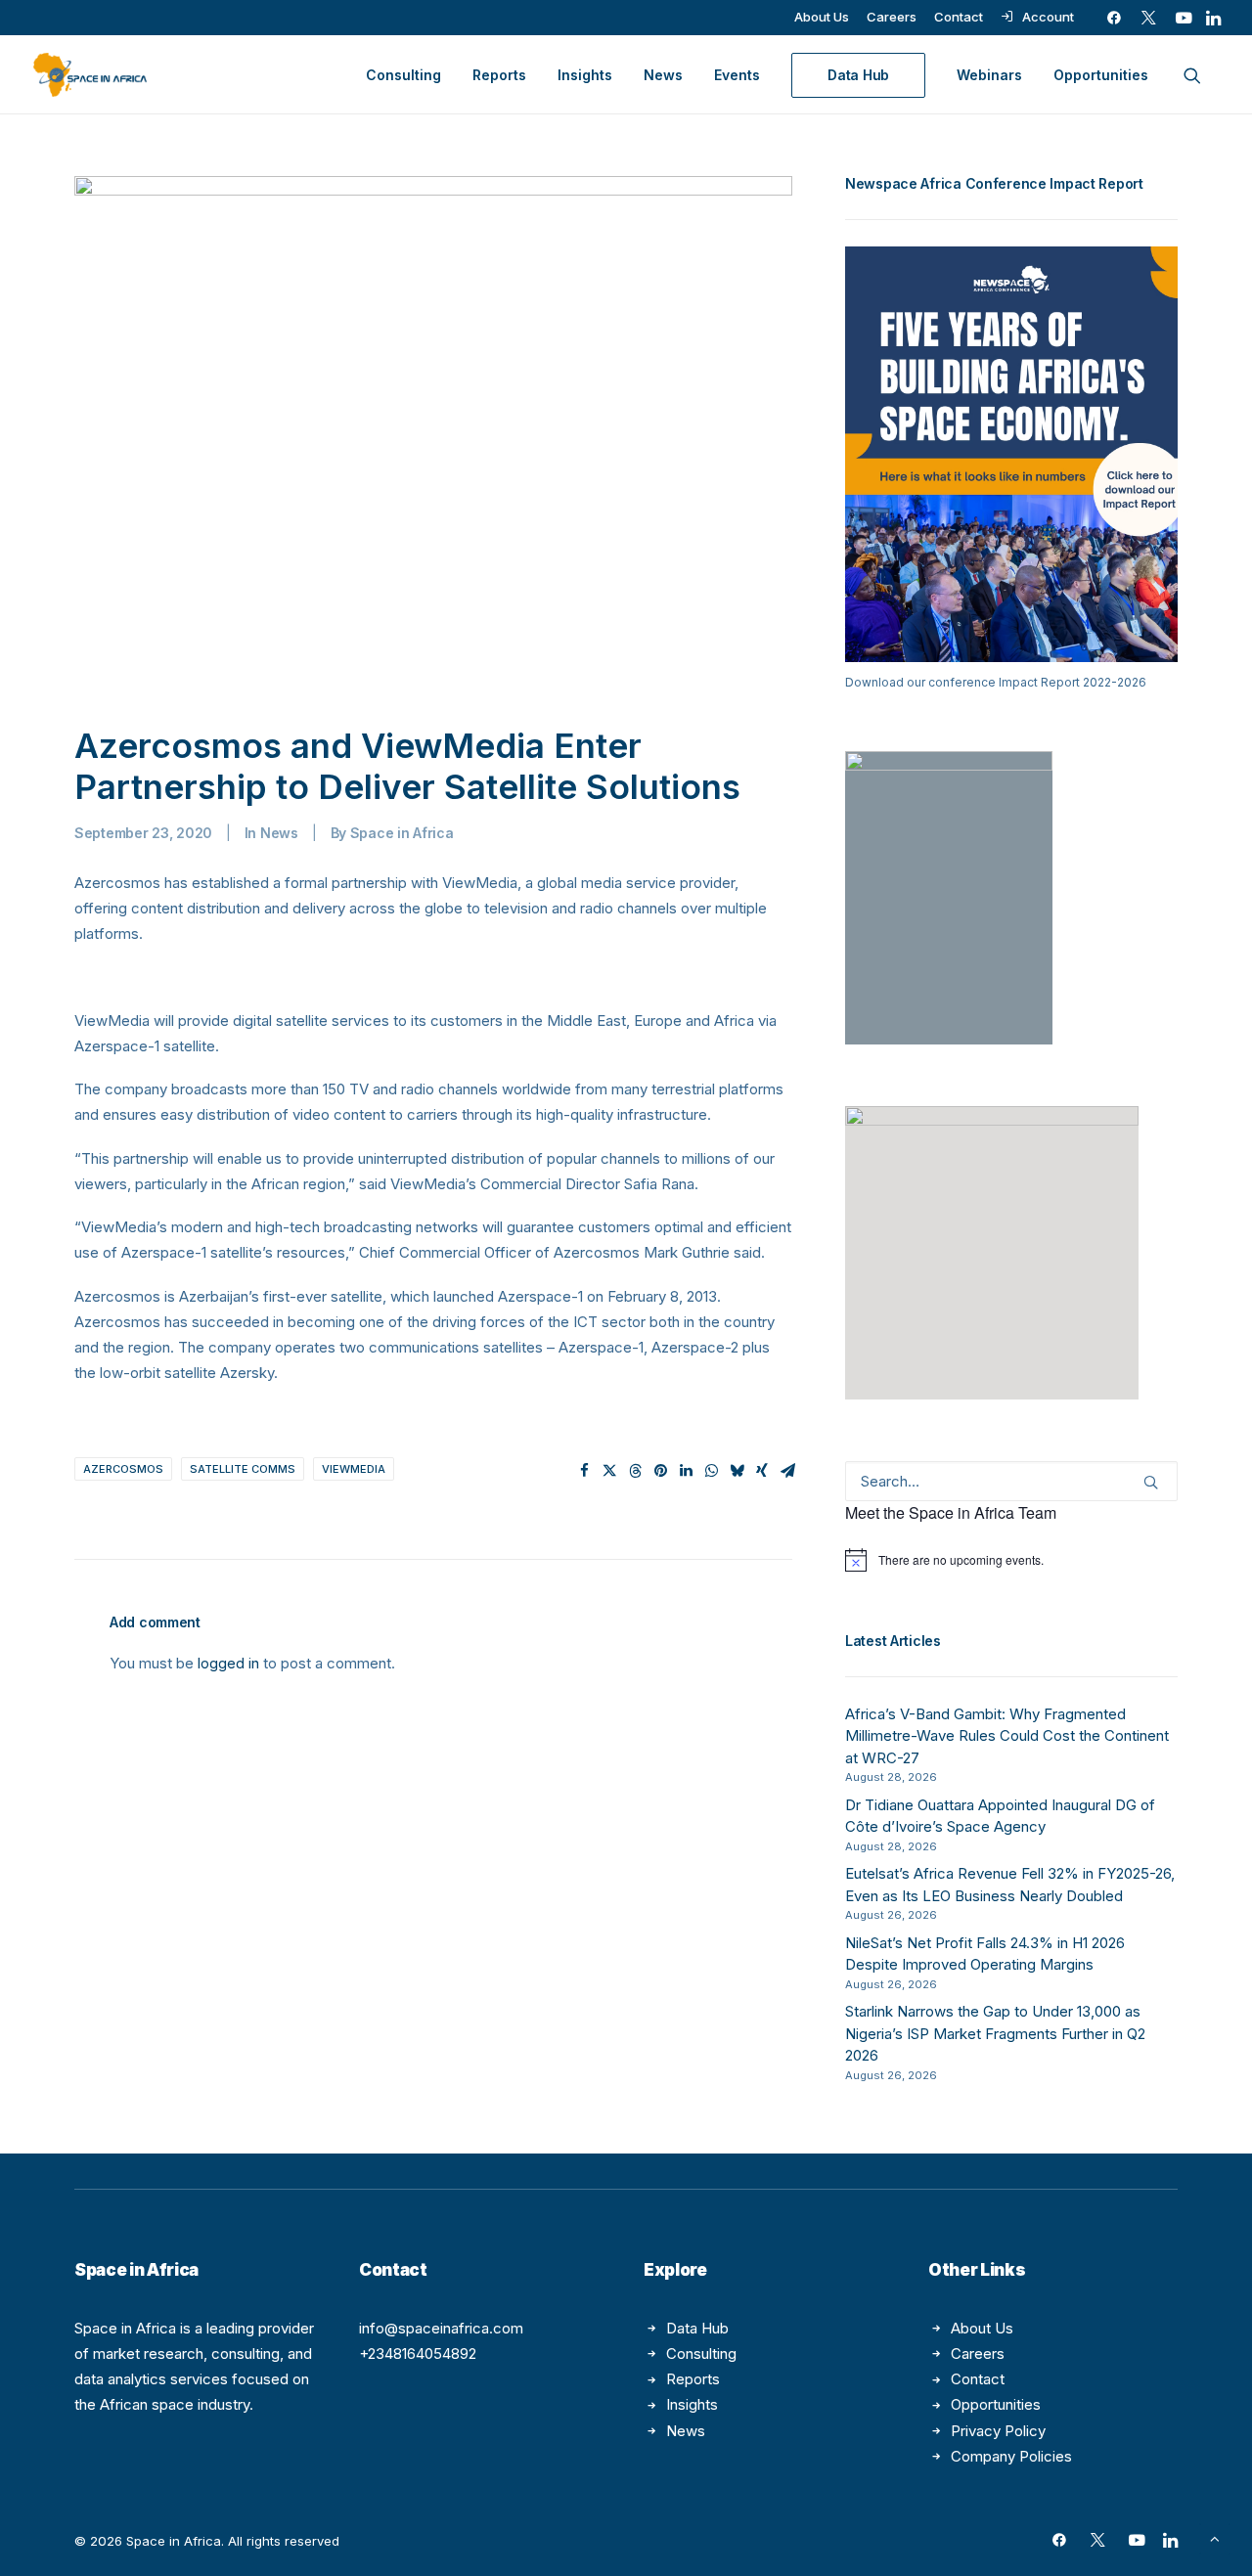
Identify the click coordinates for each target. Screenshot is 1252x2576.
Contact (959, 17)
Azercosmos (123, 1469)
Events (737, 75)
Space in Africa (402, 833)
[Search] (1011, 1481)
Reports (499, 75)
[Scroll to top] (1215, 2537)
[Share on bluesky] (737, 1471)
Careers (892, 17)
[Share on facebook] (584, 1471)
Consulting (403, 75)
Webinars (989, 75)
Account (1048, 17)
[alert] (1011, 1560)
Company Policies (1011, 2456)
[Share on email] (787, 1471)
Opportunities (1101, 75)
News (663, 75)
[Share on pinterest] (660, 1471)
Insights (585, 75)
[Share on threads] (635, 1471)
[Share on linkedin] (686, 1471)
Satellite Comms (243, 1469)
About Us (822, 17)
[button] (1114, 18)
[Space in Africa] (90, 75)
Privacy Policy (998, 2431)
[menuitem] (822, 17)
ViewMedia (354, 1469)
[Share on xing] (762, 1471)
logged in (228, 1663)
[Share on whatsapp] (711, 1471)
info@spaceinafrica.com (441, 2328)
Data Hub (697, 2328)
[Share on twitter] (609, 1471)
